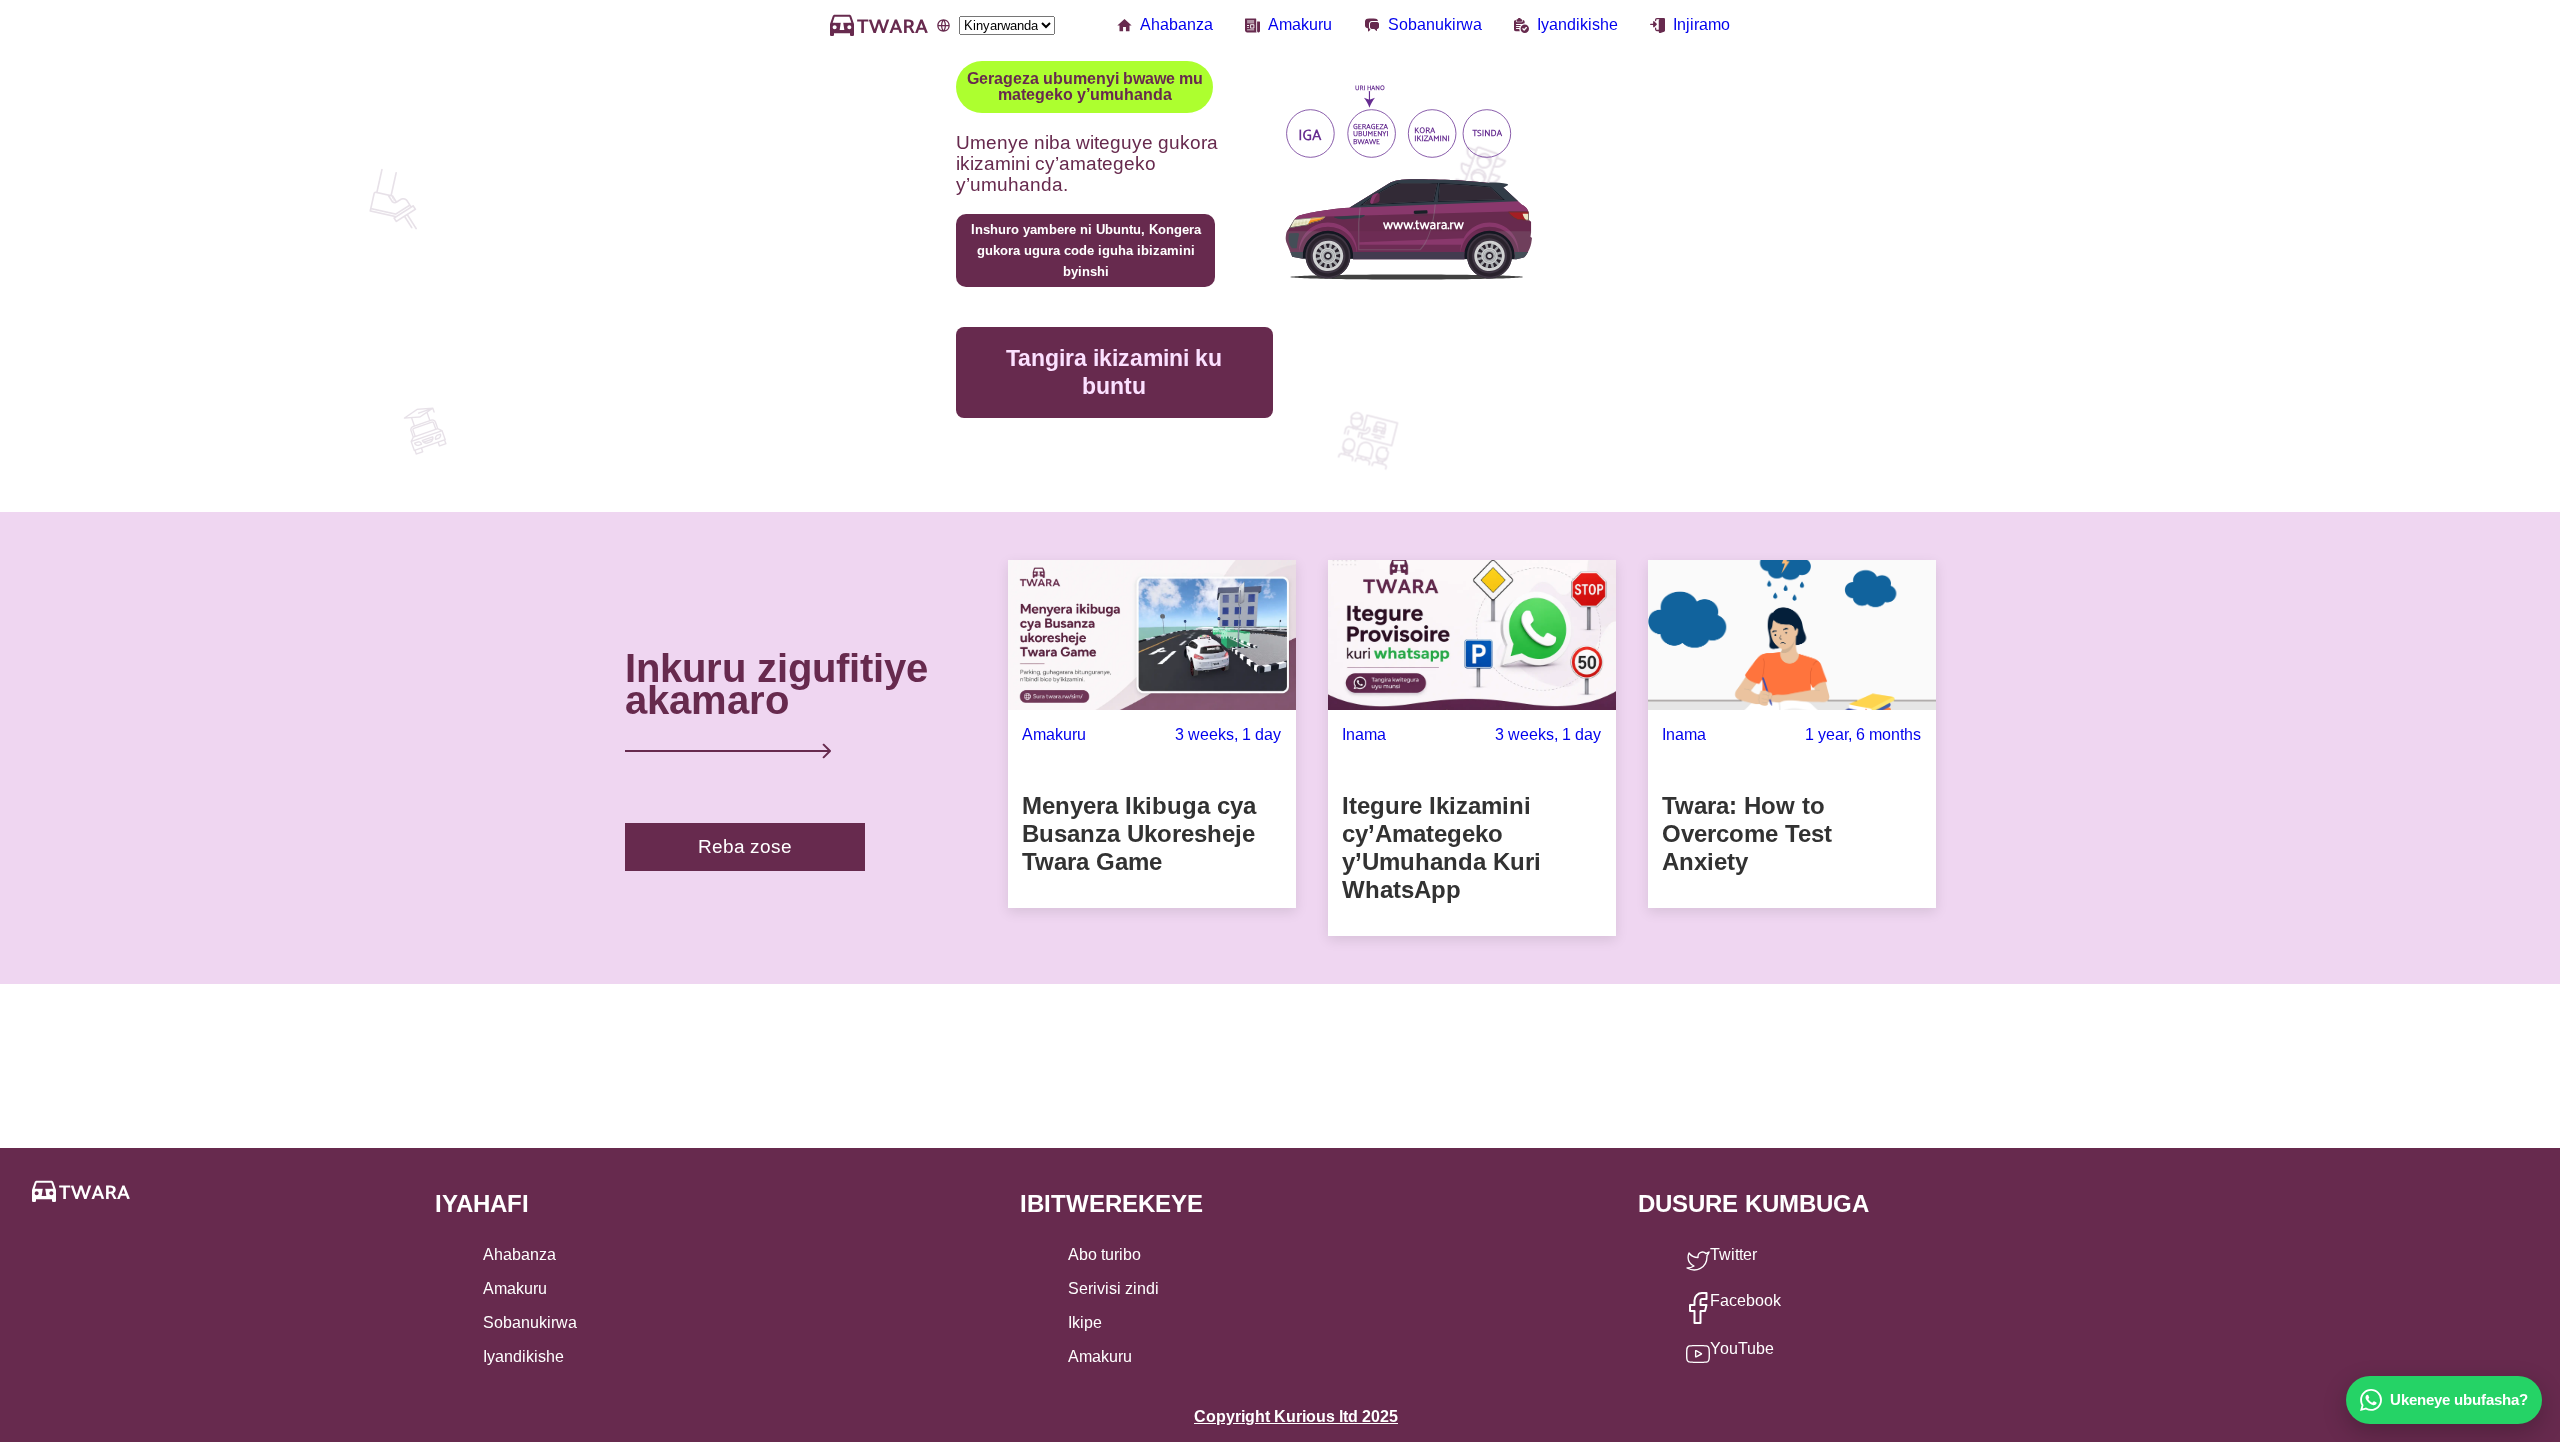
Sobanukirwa (1435, 24)
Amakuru (1300, 24)
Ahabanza (1176, 24)
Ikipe (1085, 1322)
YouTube (1742, 1348)
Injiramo (1701, 24)
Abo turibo (1104, 1254)
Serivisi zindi (1113, 1288)
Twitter (1733, 1254)
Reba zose (745, 846)
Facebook (1745, 1300)
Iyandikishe (1577, 24)
